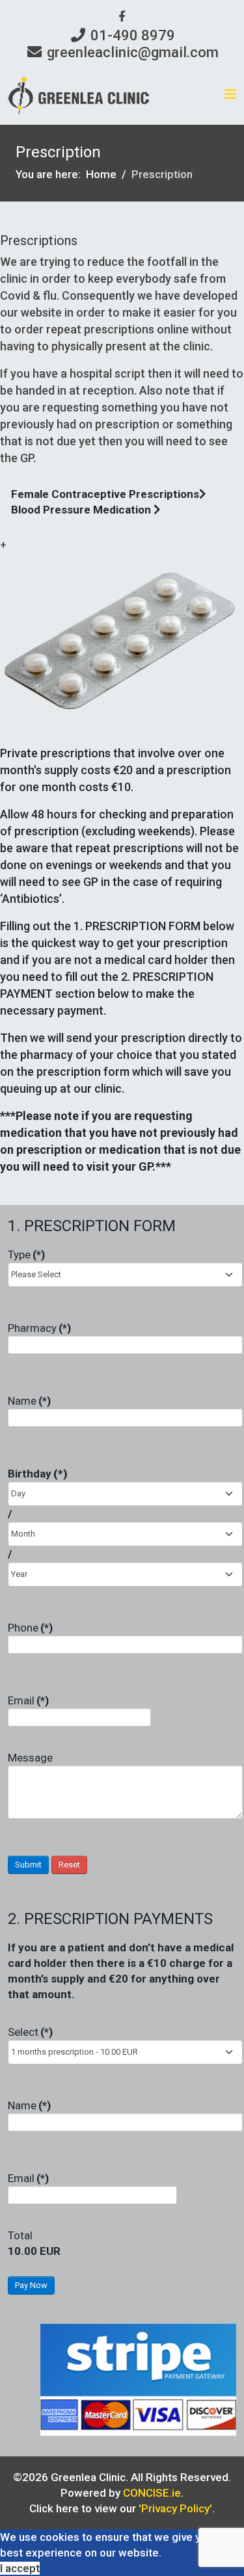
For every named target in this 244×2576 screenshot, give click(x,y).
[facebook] (122, 16)
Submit (28, 1865)
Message (30, 1758)
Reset (69, 1865)
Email (28, 1700)
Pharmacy (39, 1328)
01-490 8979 (133, 35)
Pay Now (31, 2285)
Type (26, 1255)
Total (20, 2235)
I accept (20, 2568)
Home (101, 174)
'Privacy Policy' (175, 2508)
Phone (30, 1628)
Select (30, 2032)
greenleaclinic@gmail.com (133, 52)
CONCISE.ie (152, 2493)
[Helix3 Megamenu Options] (230, 95)
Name (29, 1401)
